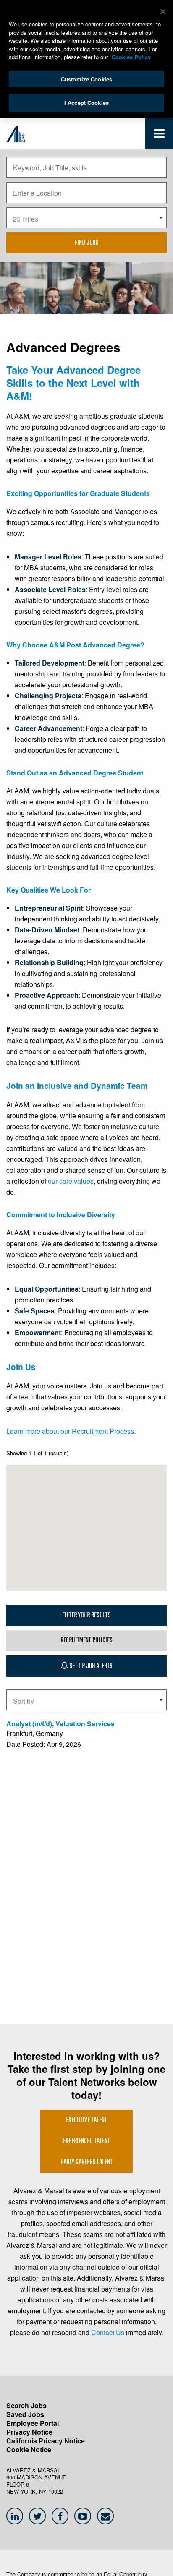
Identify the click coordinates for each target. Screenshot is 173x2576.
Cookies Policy (131, 57)
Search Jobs (26, 2405)
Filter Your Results (86, 1616)
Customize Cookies (86, 79)
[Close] (163, 12)
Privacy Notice (29, 2432)
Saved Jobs (25, 2414)
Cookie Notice (29, 2449)
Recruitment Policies (86, 1641)
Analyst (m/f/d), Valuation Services (60, 1724)
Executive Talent (86, 2120)
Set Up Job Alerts (90, 1666)
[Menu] (159, 135)
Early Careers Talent (87, 2162)
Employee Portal (33, 2423)
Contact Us (108, 2332)
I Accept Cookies (86, 103)
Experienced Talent (86, 2141)
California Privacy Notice (46, 2441)
